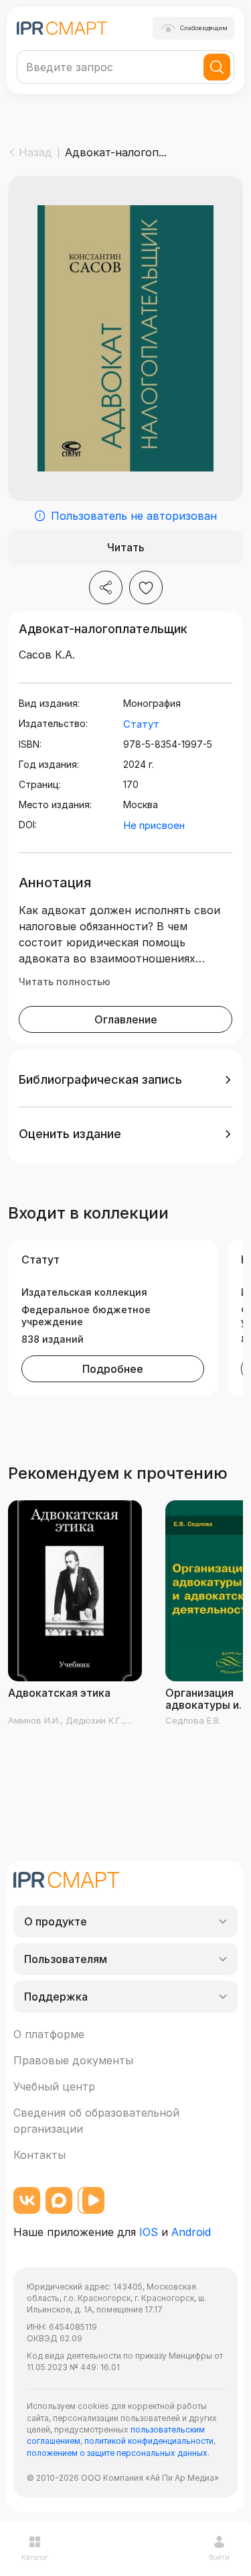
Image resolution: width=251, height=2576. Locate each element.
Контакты (39, 2155)
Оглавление (126, 1019)
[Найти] (217, 67)
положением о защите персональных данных (117, 2453)
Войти (219, 2557)
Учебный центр (54, 2086)
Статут (141, 724)
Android (191, 2232)
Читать (126, 547)
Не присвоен (154, 825)
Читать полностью (65, 982)
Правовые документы (73, 2060)
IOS (149, 2232)
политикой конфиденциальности (149, 2441)
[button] (125, 1080)
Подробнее (113, 1369)
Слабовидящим (204, 28)
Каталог (35, 2557)
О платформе (49, 2034)
